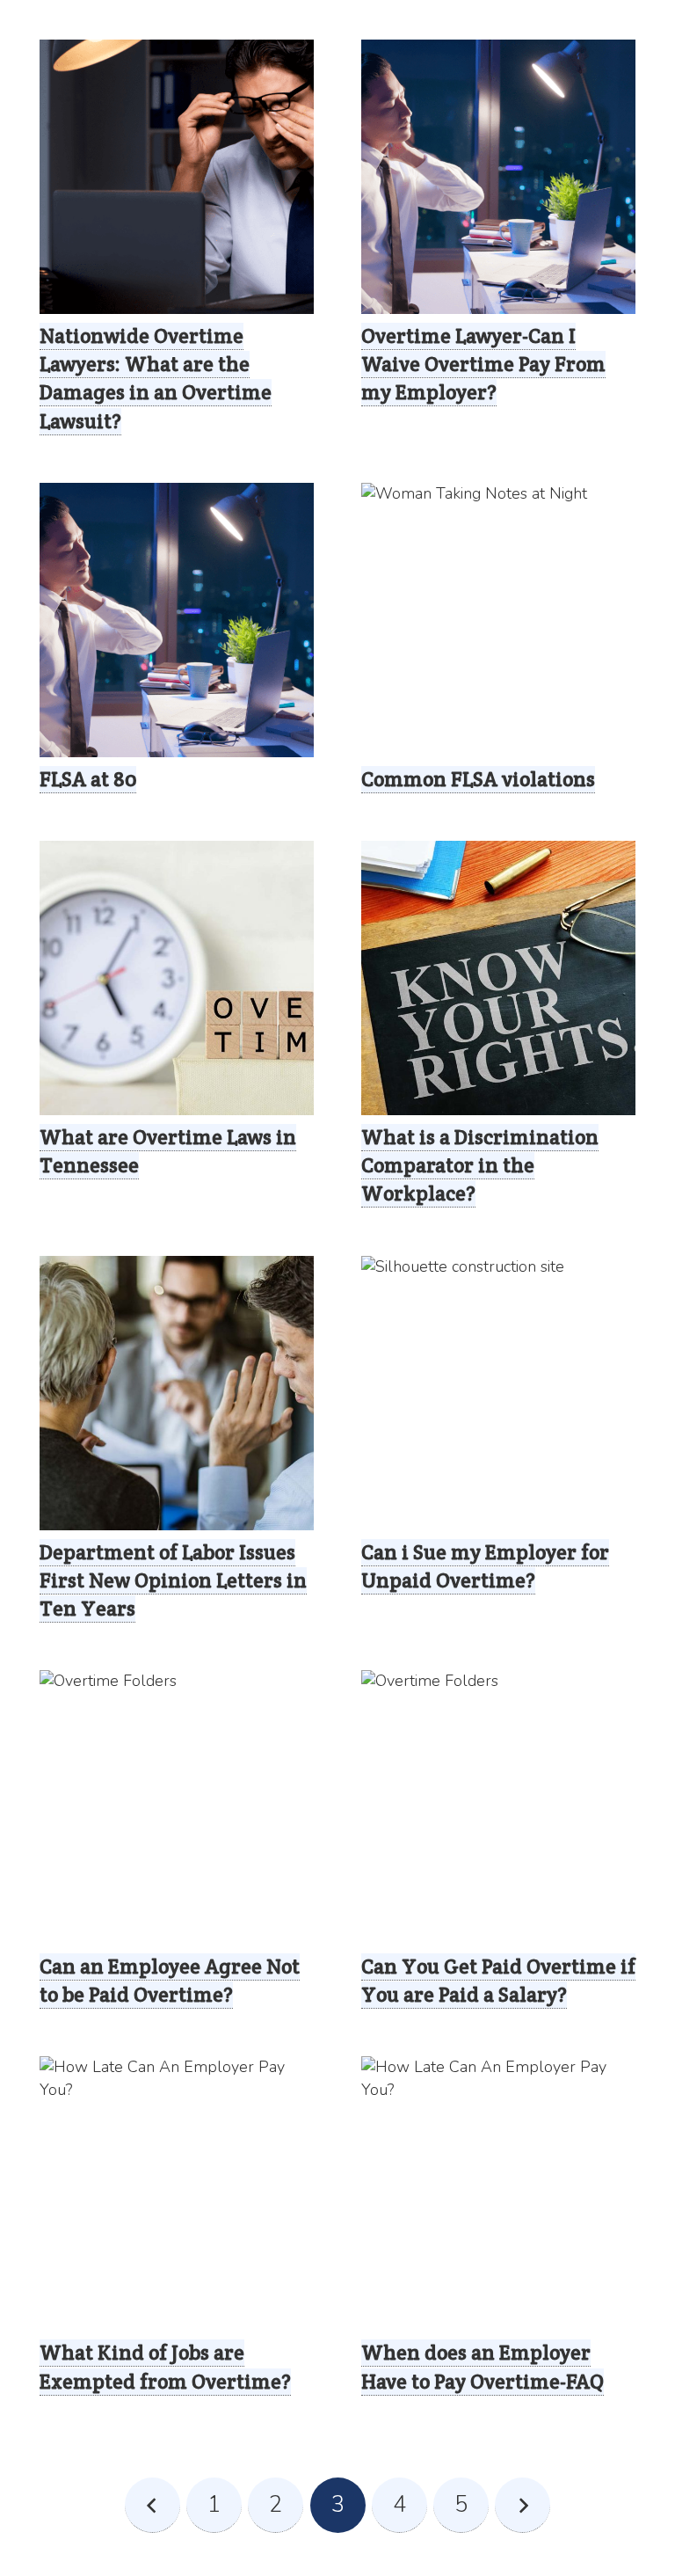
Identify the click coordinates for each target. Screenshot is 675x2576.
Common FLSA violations (478, 779)
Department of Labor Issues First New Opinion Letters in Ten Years (173, 1580)
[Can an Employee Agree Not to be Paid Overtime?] (177, 1807)
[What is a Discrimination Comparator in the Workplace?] (498, 978)
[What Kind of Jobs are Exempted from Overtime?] (177, 2193)
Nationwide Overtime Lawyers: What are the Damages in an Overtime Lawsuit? (156, 379)
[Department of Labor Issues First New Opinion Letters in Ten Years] (177, 1393)
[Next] (523, 2505)
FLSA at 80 (88, 779)
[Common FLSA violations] (498, 620)
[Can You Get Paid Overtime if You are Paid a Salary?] (498, 1807)
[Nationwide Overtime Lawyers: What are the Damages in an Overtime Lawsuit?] (177, 177)
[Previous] (152, 2505)
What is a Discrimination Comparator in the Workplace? (480, 1165)
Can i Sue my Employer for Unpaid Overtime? (485, 1566)
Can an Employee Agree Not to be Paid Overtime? (170, 1981)
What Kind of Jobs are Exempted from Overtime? (165, 2367)
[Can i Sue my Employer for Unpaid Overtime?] (498, 1393)
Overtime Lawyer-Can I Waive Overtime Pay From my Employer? (483, 364)
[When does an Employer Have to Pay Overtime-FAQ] (498, 2193)
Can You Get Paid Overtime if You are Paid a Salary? (498, 1981)
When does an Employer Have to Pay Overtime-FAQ (483, 2367)
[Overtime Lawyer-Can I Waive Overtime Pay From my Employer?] (498, 177)
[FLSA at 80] (177, 620)
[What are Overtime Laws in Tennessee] (177, 978)
